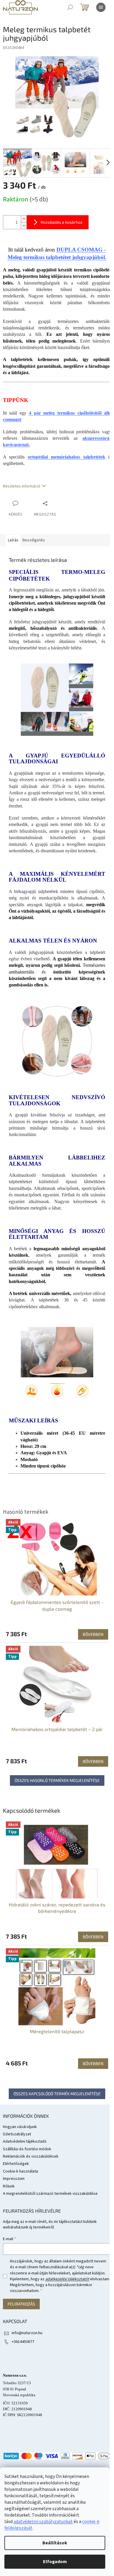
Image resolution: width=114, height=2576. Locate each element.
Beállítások (55, 2543)
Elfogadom (55, 2562)
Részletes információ (22, 486)
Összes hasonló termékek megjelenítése (57, 1780)
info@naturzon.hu (27, 2333)
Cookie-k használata (20, 2171)
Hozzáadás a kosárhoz (62, 222)
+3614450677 (23, 2342)
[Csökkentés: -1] (24, 226)
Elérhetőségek (16, 2164)
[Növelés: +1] (24, 219)
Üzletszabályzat (17, 2134)
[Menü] (101, 7)
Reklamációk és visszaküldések (31, 2156)
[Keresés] (70, 7)
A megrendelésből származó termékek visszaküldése (50, 2194)
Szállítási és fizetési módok (27, 2149)
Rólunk (9, 2186)
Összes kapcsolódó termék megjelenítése (57, 2094)
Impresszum (14, 2179)
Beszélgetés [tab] (34, 540)
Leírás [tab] (13, 540)
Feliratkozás (21, 2304)
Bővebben (93, 1937)
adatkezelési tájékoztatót (67, 2279)
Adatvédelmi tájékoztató (25, 2141)
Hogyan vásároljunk (20, 2127)
